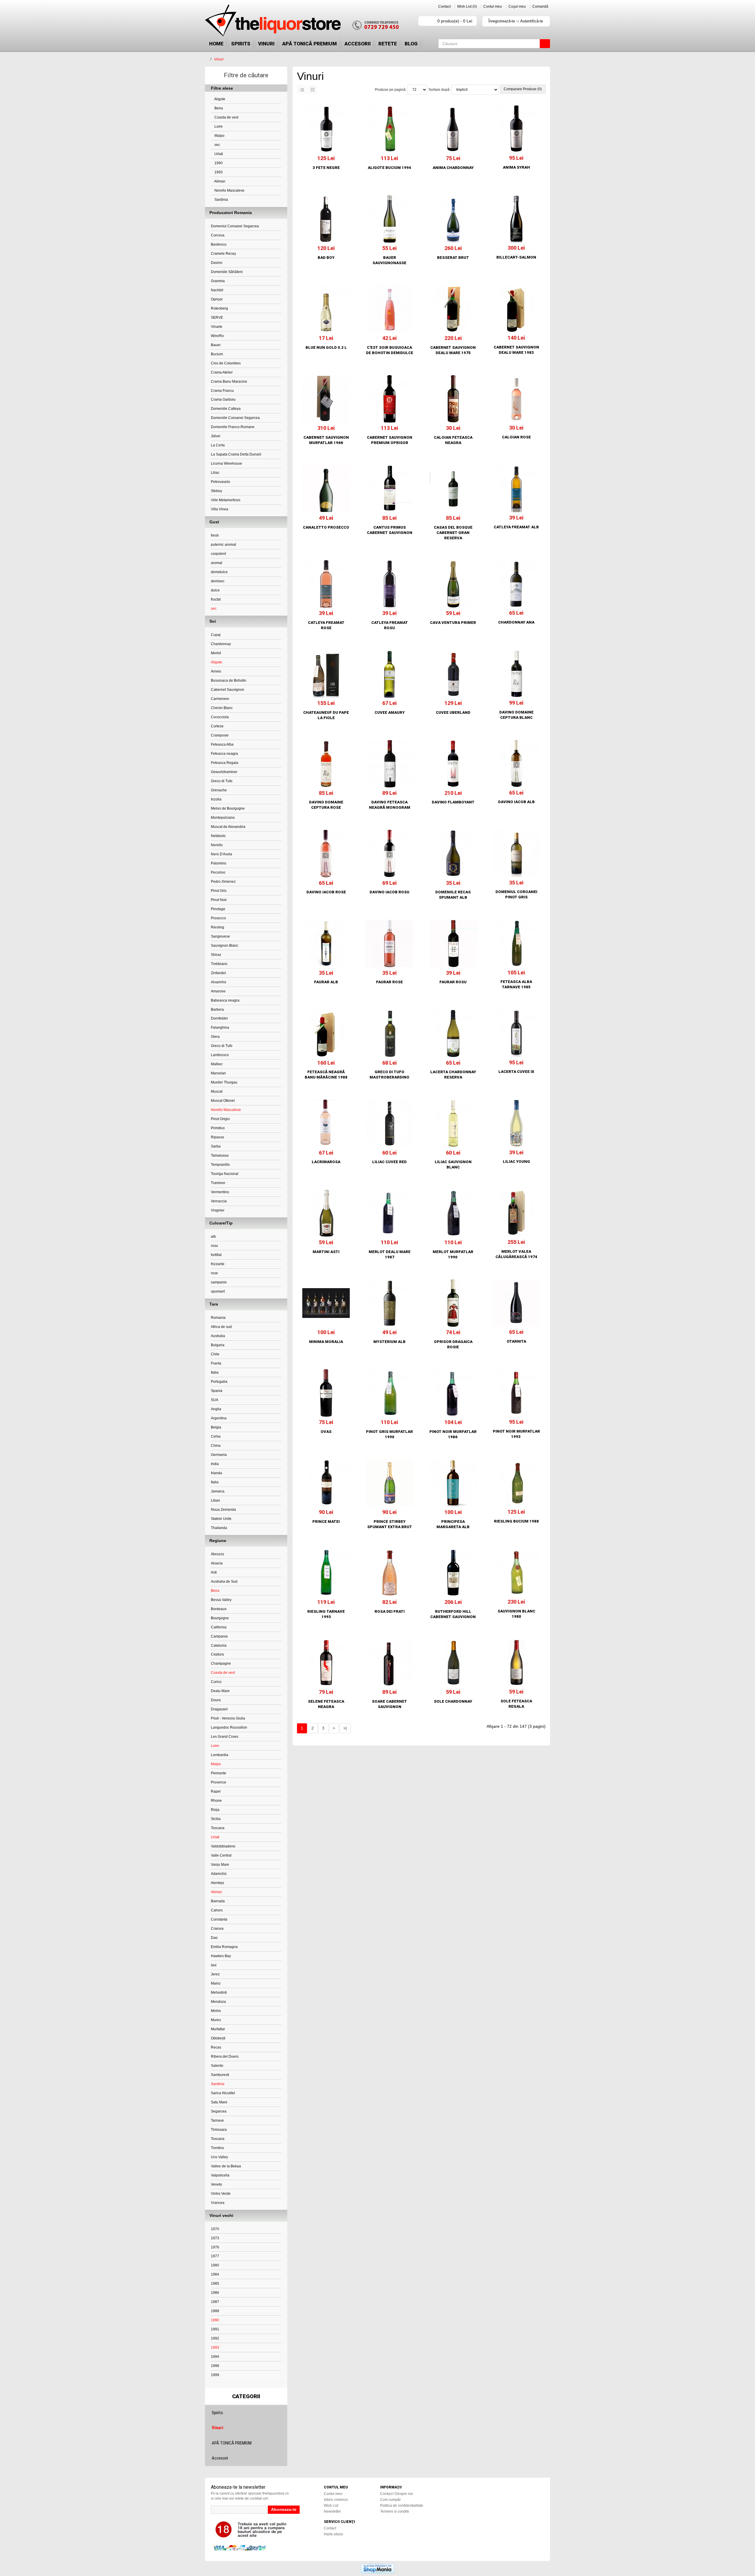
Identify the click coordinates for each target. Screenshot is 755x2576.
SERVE (217, 318)
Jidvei (216, 436)
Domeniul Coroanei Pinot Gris (516, 894)
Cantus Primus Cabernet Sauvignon (390, 530)
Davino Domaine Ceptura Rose (326, 805)
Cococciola (220, 717)
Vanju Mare (220, 1865)
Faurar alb (326, 982)
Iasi (214, 1965)
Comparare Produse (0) (523, 89)
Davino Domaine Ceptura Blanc (516, 715)
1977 (215, 2256)
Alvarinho (219, 982)
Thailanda (219, 1528)
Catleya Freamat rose (326, 625)
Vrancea (218, 2203)
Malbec (217, 1064)
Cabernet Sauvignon (228, 690)
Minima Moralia (326, 1342)
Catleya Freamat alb (516, 527)
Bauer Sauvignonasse (389, 260)
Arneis (216, 671)
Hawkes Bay (221, 1956)
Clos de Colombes (226, 363)
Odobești (218, 2038)
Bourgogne (220, 1618)
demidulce (219, 572)
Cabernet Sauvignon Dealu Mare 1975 (453, 350)
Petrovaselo (220, 482)
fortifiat (216, 1255)
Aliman (219, 181)
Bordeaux (219, 1609)
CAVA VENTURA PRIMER (453, 623)
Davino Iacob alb (516, 802)
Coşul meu (517, 6)
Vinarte (217, 327)
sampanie (219, 1282)
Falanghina (220, 1028)
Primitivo (218, 1128)
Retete (388, 44)
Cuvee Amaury (390, 712)
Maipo (219, 136)
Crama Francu (222, 391)
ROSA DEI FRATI (390, 1611)
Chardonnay (221, 644)
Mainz (216, 1983)
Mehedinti (219, 1993)
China (216, 1446)
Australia (218, 1336)
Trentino (218, 2148)
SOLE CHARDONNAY (453, 1701)
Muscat (217, 1091)
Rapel (216, 1791)
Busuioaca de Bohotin (229, 680)
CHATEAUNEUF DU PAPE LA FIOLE (326, 715)
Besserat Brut (453, 258)
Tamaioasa (220, 1155)
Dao (214, 1938)
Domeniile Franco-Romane (233, 427)
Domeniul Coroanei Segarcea (235, 226)
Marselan (218, 1073)
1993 (218, 172)
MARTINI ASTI (326, 1252)
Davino (217, 263)
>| (345, 1728)
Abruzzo (218, 1554)
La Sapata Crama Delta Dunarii (236, 454)
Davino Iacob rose (326, 892)
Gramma (218, 281)
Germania (219, 1455)
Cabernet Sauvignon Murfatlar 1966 (326, 440)
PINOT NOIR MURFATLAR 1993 (516, 1434)
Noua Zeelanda (223, 1510)
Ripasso (218, 1137)
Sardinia (221, 200)
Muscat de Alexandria (228, 827)
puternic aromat (223, 545)
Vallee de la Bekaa (226, 2166)
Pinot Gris (219, 891)
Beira (218, 108)
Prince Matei (326, 1522)
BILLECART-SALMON (516, 257)
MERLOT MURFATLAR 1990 (453, 1254)
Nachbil (217, 290)
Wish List (331, 2506)
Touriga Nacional (225, 1174)
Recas (216, 2047)
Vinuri (266, 44)
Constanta (219, 1919)
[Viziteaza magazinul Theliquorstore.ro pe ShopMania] (377, 2568)
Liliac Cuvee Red (389, 1162)
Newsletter (332, 2511)
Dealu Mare (220, 1691)
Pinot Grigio (220, 1119)
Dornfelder (219, 1018)
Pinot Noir (219, 900)
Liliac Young (516, 1162)
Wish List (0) (467, 6)
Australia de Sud (224, 1582)
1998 (215, 2366)
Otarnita (516, 1341)
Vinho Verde (221, 2194)
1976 (215, 2247)
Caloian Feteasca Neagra (453, 440)
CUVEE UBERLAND (453, 712)
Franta (216, 1363)
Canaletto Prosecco (326, 527)
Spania (217, 1391)
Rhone (216, 1801)
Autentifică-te (532, 21)
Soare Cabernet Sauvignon (389, 1704)
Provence (219, 1782)
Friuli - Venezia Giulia (228, 1718)
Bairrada (218, 1901)
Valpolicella (220, 2175)
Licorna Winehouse (226, 463)
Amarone (218, 991)
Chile (215, 1354)
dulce (215, 590)
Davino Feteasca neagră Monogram (390, 805)
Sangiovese (220, 936)
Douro (216, 1700)
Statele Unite (221, 1519)
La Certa (218, 445)
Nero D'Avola (221, 854)
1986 (215, 2293)
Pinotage (218, 909)
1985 (215, 2284)
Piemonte (219, 1773)
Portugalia (219, 1382)
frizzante (218, 1264)
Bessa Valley (221, 1600)
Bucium (217, 354)
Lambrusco (220, 1055)
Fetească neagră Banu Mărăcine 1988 (326, 1075)
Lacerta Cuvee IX (516, 1072)
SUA (215, 1400)
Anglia (216, 1409)
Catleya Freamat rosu (390, 625)
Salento (217, 2066)
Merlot (216, 653)
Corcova (218, 235)
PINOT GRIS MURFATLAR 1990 (389, 1434)
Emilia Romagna (224, 1947)
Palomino (219, 863)
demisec (218, 581)
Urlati (218, 154)
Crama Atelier (222, 372)
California (219, 1627)
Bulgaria (218, 1345)
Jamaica (218, 1491)
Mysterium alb (389, 1342)
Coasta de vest (226, 117)
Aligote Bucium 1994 (389, 168)
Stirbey (216, 491)
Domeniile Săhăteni (227, 272)
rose (214, 1273)
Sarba (216, 1146)
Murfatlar (218, 2029)
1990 (218, 163)
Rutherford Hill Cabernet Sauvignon (453, 1614)
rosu (214, 1246)
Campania (219, 1636)
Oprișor (217, 299)
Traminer (218, 1183)
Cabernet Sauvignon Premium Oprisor (390, 440)
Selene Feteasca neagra (326, 1704)
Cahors (217, 1910)
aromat (216, 563)
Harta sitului (333, 2534)
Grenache (219, 790)
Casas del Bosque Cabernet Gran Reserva (453, 533)
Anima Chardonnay (453, 168)
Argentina (219, 1418)
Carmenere (220, 699)
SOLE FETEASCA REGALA (516, 1704)
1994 (215, 2357)
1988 (215, 2311)
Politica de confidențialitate (402, 2506)
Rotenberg (219, 308)
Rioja (215, 1810)
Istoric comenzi (336, 2500)
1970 (215, 2229)
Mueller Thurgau (224, 1082)
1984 (215, 2274)
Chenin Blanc (222, 708)
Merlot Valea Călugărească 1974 (516, 1254)
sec (217, 145)
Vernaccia (219, 1201)
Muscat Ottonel (223, 1101)
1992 (215, 2338)
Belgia (216, 1427)
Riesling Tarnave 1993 (326, 1614)
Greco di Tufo (222, 781)
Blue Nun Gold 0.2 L (326, 347)
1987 (215, 2302)
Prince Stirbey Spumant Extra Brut (390, 1524)
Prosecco (218, 918)
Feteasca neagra (224, 754)
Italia (215, 1372)
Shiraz (216, 955)
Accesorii (358, 44)
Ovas (326, 1432)
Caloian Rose (516, 437)
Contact (444, 6)
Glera (215, 1037)
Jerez (215, 1974)
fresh (215, 535)
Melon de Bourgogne (228, 808)
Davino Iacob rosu (389, 892)
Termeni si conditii (395, 2511)
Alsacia (217, 1563)
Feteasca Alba (222, 744)
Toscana (218, 1828)
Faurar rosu (453, 982)
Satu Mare (219, 2102)
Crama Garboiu (223, 400)
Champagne (221, 1663)
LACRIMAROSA (326, 1162)
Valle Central (221, 1855)
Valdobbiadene (223, 1846)
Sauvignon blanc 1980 (516, 1614)
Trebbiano (219, 964)
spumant (218, 1291)
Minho (216, 2011)
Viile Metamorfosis (226, 500)
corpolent (218, 554)
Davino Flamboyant (453, 802)
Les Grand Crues (225, 1737)
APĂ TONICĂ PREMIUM (310, 44)
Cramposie (220, 735)
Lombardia (220, 1755)
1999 (215, 2375)
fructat (216, 599)
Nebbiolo (218, 836)
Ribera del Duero (225, 2056)
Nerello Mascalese (229, 190)
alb (213, 1237)
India (215, 1464)
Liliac (215, 473)
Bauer (216, 345)
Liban (215, 1500)
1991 (215, 2329)
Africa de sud (221, 1327)
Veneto (216, 2184)
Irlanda (216, 1473)
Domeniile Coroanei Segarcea (235, 418)
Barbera (217, 1010)
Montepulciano (223, 818)
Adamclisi (219, 1874)
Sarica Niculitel (223, 2093)
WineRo (217, 336)
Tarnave (217, 2120)
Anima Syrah (516, 167)
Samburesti (220, 2075)
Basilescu (219, 244)
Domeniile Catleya (226, 409)
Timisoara (219, 2130)
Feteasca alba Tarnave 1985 (516, 984)
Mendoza (218, 2002)
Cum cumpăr (390, 2500)
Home (216, 44)
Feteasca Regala (225, 763)
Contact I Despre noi (397, 2494)
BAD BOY (326, 258)
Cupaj (216, 635)
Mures (216, 2020)
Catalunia (219, 1645)
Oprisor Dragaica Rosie (453, 1344)
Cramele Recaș (223, 254)
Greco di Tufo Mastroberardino (389, 1075)
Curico (216, 1682)
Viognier (218, 1210)
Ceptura (217, 1654)
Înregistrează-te (502, 21)
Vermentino (220, 1192)
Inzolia (216, 799)
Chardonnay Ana (516, 622)
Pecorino (218, 872)
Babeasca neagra (225, 1000)
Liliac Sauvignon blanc (453, 1164)
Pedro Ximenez (223, 882)
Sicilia (216, 1819)
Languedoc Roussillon (229, 1727)
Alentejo (218, 1883)
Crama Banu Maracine (229, 382)
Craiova (217, 1929)
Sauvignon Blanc (225, 946)
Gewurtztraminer (224, 772)
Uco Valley (219, 2157)
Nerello (217, 845)
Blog (411, 44)
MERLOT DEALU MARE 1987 (390, 1254)
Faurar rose (389, 982)
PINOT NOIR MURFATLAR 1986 (453, 1434)
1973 (215, 2238)
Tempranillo (220, 1165)
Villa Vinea (220, 509)
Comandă (540, 6)
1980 (215, 2265)
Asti (214, 1572)
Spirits (241, 44)
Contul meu (493, 6)
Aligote (219, 99)
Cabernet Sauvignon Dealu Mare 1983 (516, 350)
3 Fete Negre (326, 168)
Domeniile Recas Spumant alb (453, 895)
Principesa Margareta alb (453, 1524)
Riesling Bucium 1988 (516, 1521)
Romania (218, 1318)
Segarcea (219, 2111)
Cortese (217, 726)
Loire (218, 126)
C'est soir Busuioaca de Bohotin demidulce (390, 350)
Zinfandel (218, 973)
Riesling (218, 927)
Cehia (216, 1436)
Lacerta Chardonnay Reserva (453, 1075)
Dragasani (219, 1709)
